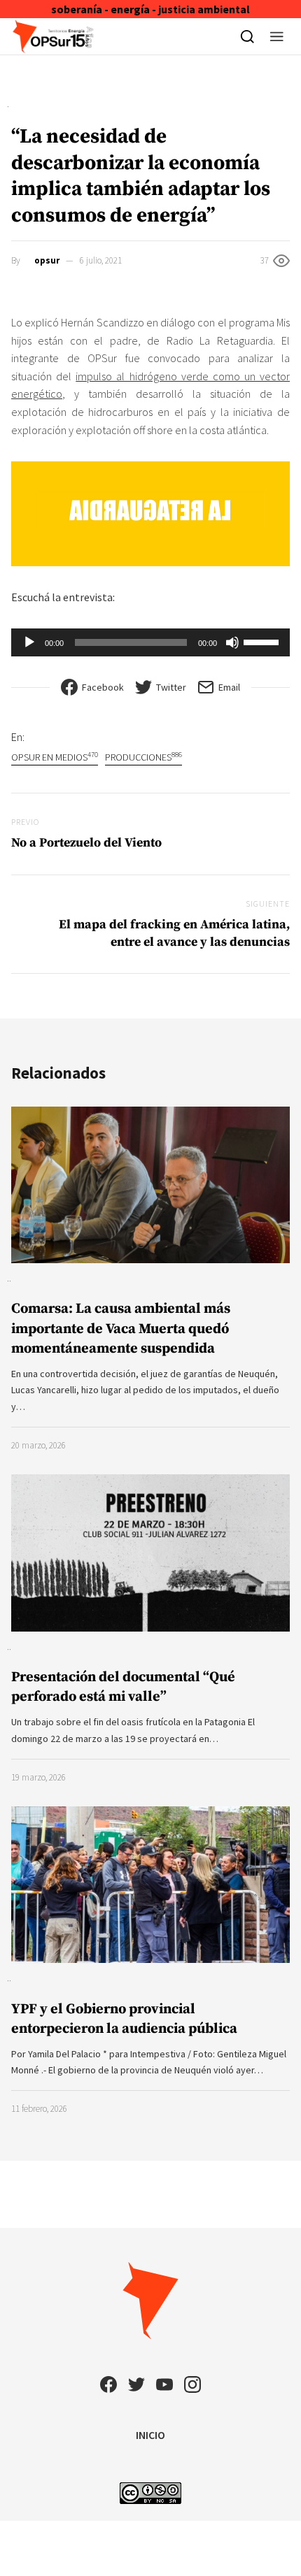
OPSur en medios (55, 757)
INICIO (150, 2435)
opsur (47, 260)
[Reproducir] (29, 642)
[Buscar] (247, 36)
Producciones (143, 757)
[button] (277, 36)
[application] (150, 642)
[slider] (263, 641)
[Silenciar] (232, 642)
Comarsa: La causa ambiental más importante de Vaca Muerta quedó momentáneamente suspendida (121, 1329)
